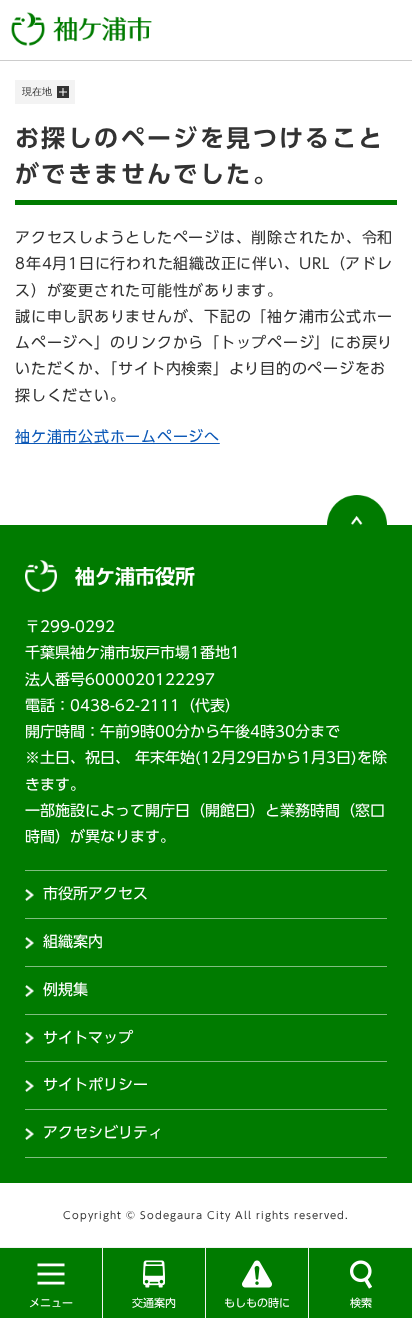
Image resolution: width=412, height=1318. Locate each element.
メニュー (51, 1302)
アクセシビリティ (103, 1132)
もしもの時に (257, 1302)
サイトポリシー (95, 1084)
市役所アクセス (95, 893)
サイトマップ (88, 1037)
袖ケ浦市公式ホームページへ (117, 436)
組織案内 (73, 941)
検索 (361, 1302)
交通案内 (154, 1302)
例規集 (65, 989)
